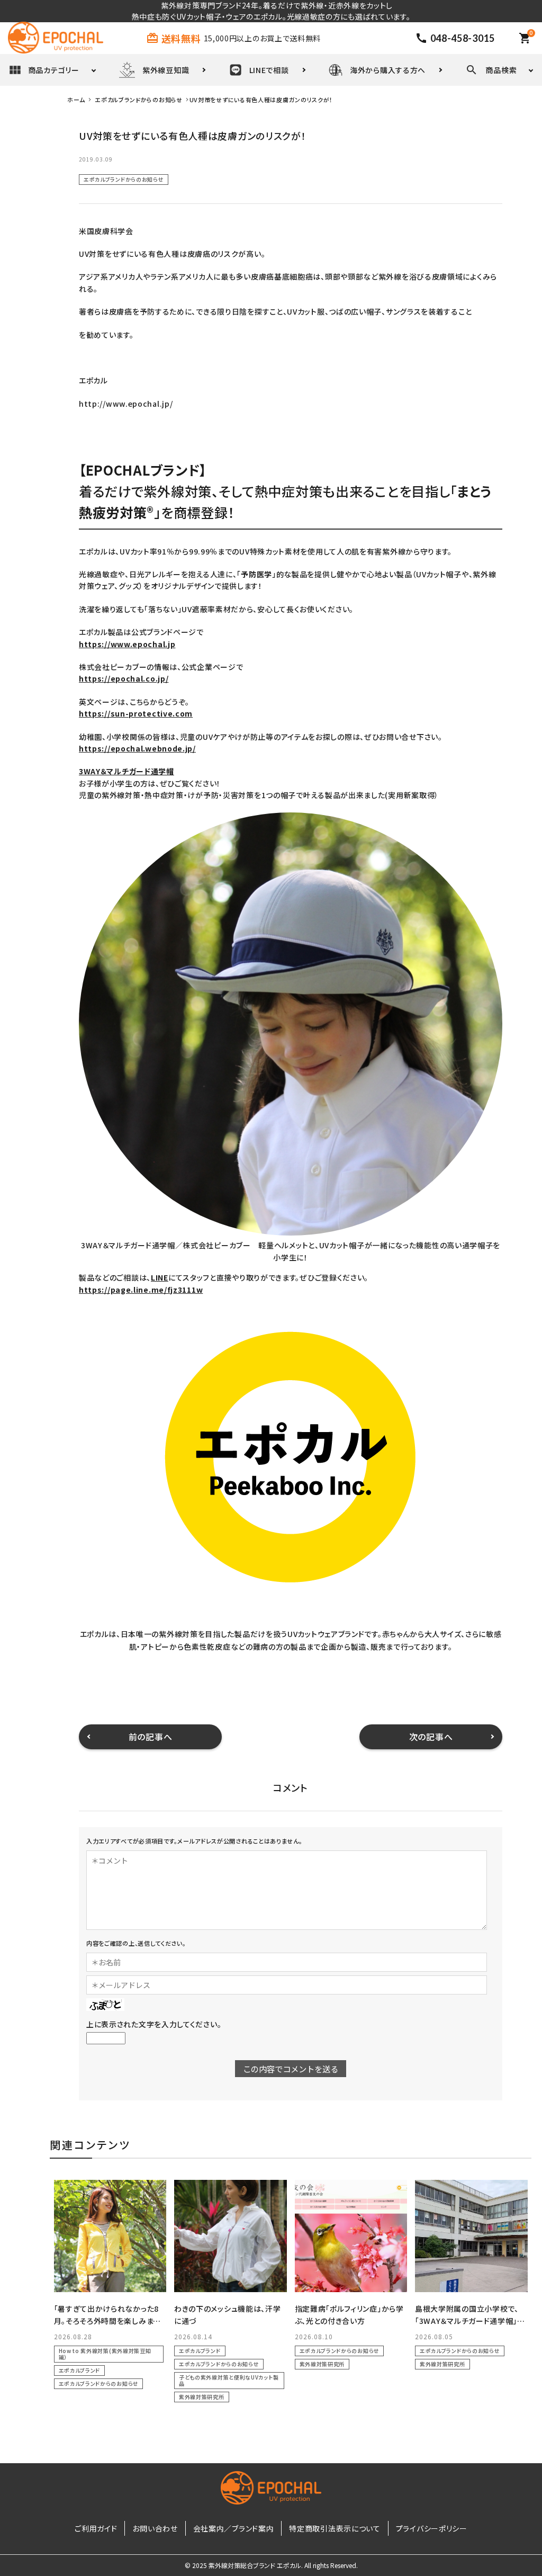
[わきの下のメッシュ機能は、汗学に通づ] (231, 2236)
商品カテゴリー (54, 70)
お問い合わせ (155, 2528)
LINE (160, 1277)
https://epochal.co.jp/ (124, 678)
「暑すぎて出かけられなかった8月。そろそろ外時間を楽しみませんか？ (107, 2320)
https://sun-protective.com (136, 713)
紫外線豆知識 (166, 70)
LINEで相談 (269, 70)
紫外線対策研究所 (202, 2397)
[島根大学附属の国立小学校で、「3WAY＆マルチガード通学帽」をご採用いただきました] (471, 2236)
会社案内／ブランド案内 (234, 2528)
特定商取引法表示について (335, 2528)
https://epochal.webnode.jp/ (137, 748)
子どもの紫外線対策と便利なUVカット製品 (229, 2380)
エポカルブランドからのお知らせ (124, 179)
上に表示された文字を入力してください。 (154, 2024)
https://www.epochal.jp (127, 644)
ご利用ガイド (96, 2528)
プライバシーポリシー (432, 2528)
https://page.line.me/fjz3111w (141, 1290)
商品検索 (501, 70)
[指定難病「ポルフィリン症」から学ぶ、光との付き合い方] (351, 2236)
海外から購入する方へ (388, 70)
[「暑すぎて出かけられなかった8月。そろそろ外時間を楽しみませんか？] (110, 2236)
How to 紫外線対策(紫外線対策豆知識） (105, 2354)
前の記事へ (151, 1737)
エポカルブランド (80, 2370)
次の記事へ (431, 1737)
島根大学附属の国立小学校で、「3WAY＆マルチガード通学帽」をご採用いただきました (470, 2320)
